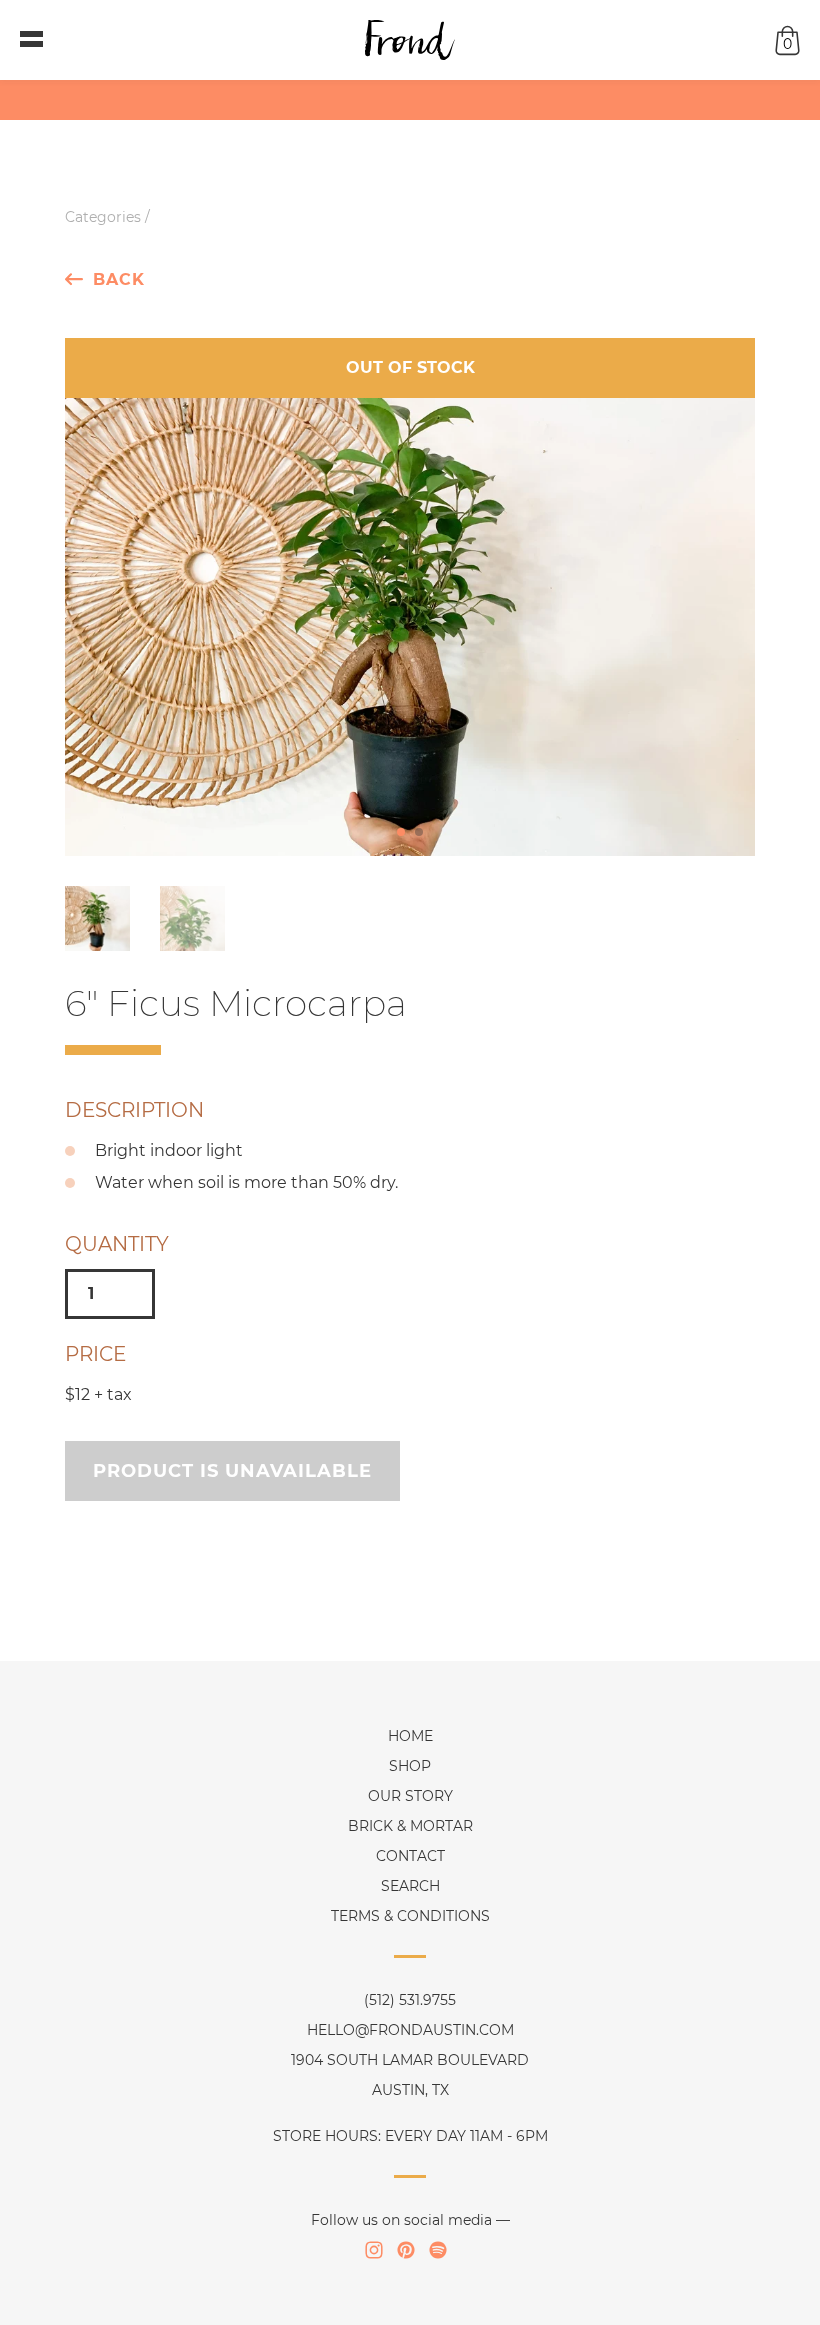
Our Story (410, 1796)
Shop (410, 1766)
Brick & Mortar (410, 1826)
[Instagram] (374, 2250)
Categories (103, 217)
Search (410, 1886)
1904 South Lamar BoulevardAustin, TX (410, 2075)
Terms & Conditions (410, 1916)
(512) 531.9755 (410, 2000)
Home (410, 1736)
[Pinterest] (406, 2250)
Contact (410, 1856)
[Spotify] (438, 2250)
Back (119, 279)
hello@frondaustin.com (410, 2030)
